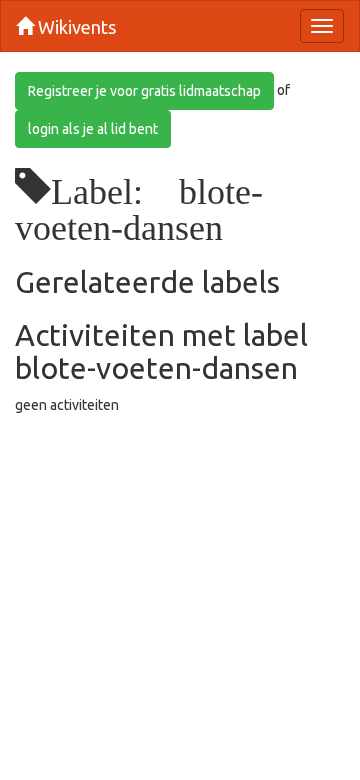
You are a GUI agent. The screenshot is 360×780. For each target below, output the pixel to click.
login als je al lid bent (93, 129)
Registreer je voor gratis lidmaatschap (144, 91)
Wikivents (75, 27)
